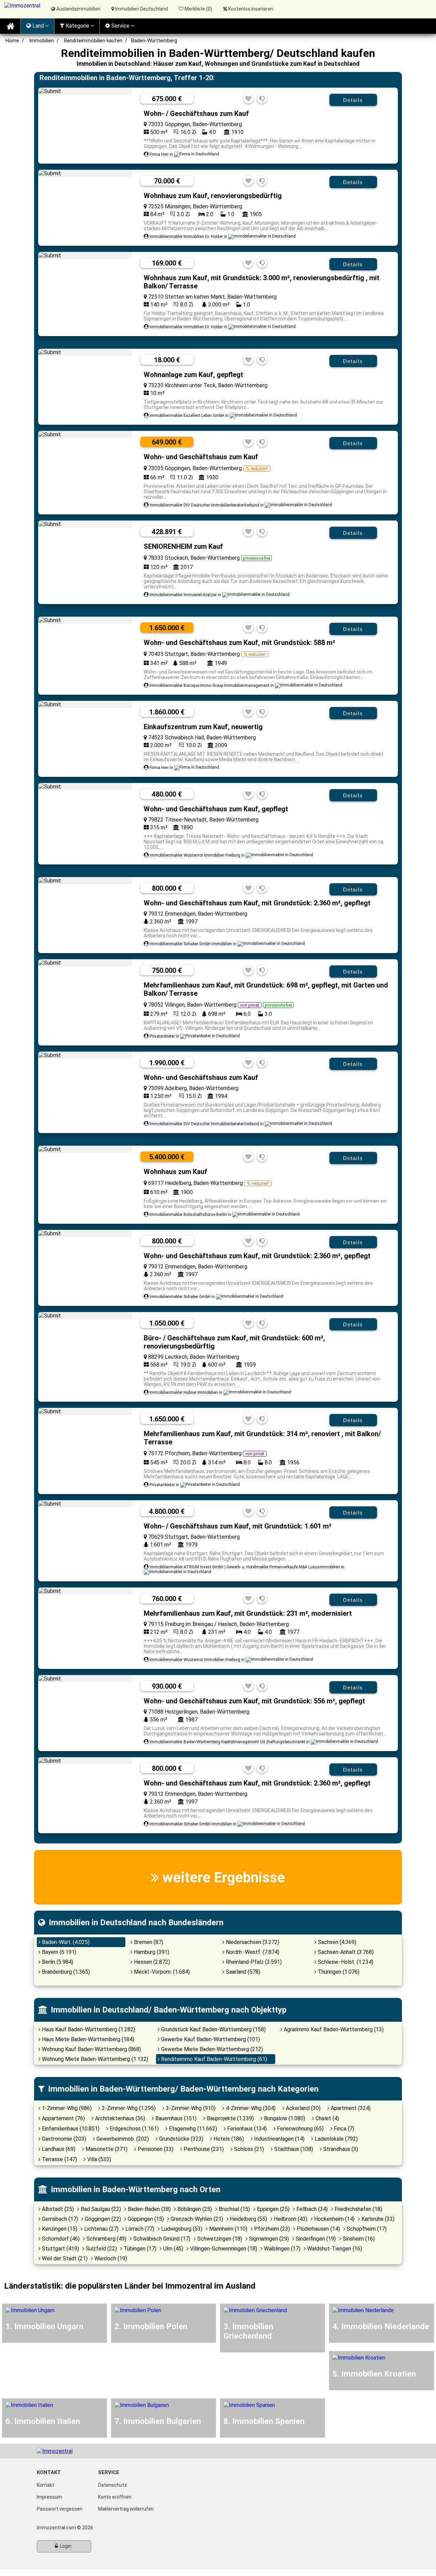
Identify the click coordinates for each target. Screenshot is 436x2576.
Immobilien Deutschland (141, 9)
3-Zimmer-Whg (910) (190, 2108)
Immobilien (42, 41)
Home (12, 41)
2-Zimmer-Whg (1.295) (128, 2108)
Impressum (49, 2497)
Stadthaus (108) (293, 2149)
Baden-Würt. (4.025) (65, 1942)
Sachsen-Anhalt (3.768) (345, 1952)
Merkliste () (198, 9)
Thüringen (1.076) (338, 1972)
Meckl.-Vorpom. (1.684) (161, 1972)
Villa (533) (98, 2159)
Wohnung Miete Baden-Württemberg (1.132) (94, 2059)
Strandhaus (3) (340, 2149)
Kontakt (45, 2485)
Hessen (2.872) (151, 1962)
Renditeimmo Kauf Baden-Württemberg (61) (213, 2059)
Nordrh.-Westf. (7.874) (252, 1952)
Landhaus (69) (58, 2149)
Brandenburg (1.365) (65, 1972)
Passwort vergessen (60, 2509)
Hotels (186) (228, 2139)
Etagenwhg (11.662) (192, 2129)
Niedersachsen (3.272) (252, 1942)
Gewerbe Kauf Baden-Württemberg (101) (210, 2039)
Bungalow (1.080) (284, 2118)
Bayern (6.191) (58, 1952)
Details (353, 100)
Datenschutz (113, 2485)
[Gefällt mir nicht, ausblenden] (262, 99)
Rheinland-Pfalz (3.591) (253, 1962)
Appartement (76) (63, 2118)
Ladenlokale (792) (336, 2139)
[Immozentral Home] (10, 26)
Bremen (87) (148, 1942)
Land (38, 26)
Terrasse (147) (59, 2159)
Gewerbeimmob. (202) (122, 2139)
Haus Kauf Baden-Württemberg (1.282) (88, 2029)
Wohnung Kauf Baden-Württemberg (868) (91, 2049)
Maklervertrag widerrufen (126, 2509)
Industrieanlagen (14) (279, 2139)
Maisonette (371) (106, 2149)
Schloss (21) (248, 2149)
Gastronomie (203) (63, 2139)
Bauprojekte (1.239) (230, 2118)
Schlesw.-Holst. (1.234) (345, 1962)
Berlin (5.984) (57, 1962)
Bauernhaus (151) (175, 2118)
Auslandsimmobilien (78, 9)
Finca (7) (343, 2129)
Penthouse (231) (203, 2149)
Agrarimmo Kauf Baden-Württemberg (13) (333, 2029)
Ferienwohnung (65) (300, 2129)
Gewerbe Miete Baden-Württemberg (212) (211, 2049)
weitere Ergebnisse (222, 1877)
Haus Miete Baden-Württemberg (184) (87, 2039)
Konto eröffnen (115, 2497)
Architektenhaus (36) (119, 2118)
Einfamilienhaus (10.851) (70, 2129)
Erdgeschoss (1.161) (134, 2129)
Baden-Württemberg (154, 41)
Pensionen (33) (155, 2149)
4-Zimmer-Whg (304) (250, 2108)
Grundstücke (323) (181, 2139)
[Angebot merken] (248, 99)
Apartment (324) (350, 2108)
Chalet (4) (326, 2118)
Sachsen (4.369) (336, 1942)
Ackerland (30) (302, 2108)
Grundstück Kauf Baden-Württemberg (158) (213, 2029)
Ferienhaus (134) (246, 2129)
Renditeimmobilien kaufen (93, 41)
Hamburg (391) (151, 1952)
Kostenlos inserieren (251, 9)
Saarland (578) (242, 1972)
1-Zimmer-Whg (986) (66, 2108)
